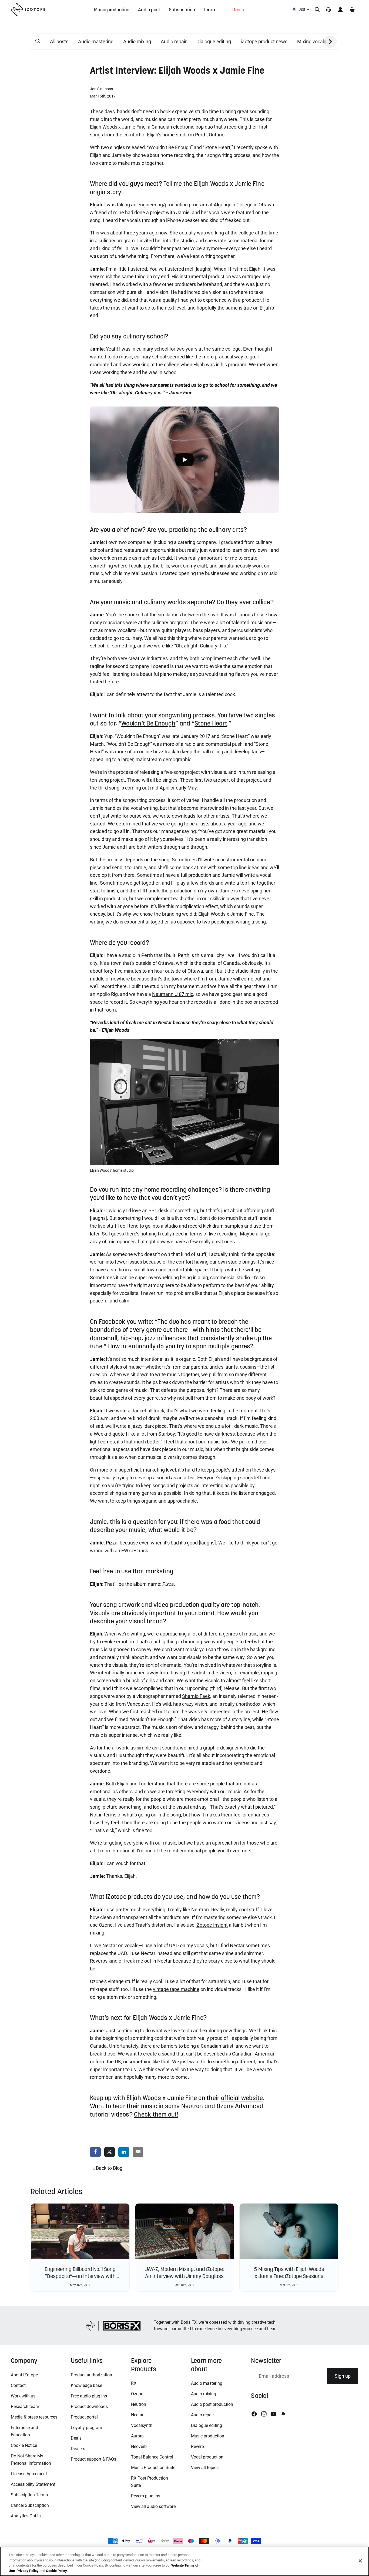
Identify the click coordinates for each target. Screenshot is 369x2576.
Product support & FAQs (93, 2459)
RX (134, 2383)
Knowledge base (86, 2385)
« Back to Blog (108, 2168)
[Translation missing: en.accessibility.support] (328, 9)
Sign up (343, 2376)
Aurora (137, 2436)
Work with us (23, 2396)
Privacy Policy (28, 2570)
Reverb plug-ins (146, 2496)
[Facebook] (254, 2414)
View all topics (205, 2468)
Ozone (137, 2394)
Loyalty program (86, 2428)
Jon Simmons (102, 89)
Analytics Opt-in (26, 2516)
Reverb (197, 2446)
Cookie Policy (56, 2570)
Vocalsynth (142, 2425)
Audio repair (174, 41)
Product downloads (89, 2407)
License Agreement (29, 2474)
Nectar (137, 2415)
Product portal (84, 2417)
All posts (59, 41)
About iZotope (24, 2375)
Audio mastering (96, 41)
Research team (25, 2407)
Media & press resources (34, 2417)
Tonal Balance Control (152, 2457)
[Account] (340, 9)
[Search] (317, 9)
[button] (38, 41)
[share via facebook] (95, 2152)
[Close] (360, 2561)
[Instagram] (264, 2414)
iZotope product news (264, 41)
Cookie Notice (24, 2445)
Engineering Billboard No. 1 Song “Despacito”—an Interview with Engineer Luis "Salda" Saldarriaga (80, 2276)
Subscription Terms (29, 2495)
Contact (18, 2385)
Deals (76, 2438)
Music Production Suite (153, 2468)
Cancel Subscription (30, 2505)
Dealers (78, 2449)
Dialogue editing (214, 41)
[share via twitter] (110, 2152)
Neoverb (139, 2446)
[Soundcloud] (283, 2414)
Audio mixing (137, 41)
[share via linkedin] (124, 2152)
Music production (208, 2436)
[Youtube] (273, 2414)
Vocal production (207, 2457)
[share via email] (138, 2152)
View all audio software (153, 2506)
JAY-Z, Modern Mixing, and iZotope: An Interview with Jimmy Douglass (185, 2273)
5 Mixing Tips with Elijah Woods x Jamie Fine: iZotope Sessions (289, 2273)
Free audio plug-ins (89, 2396)
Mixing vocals (312, 41)
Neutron (139, 2404)
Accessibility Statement (33, 2484)
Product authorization (91, 2375)
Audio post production (212, 2404)
